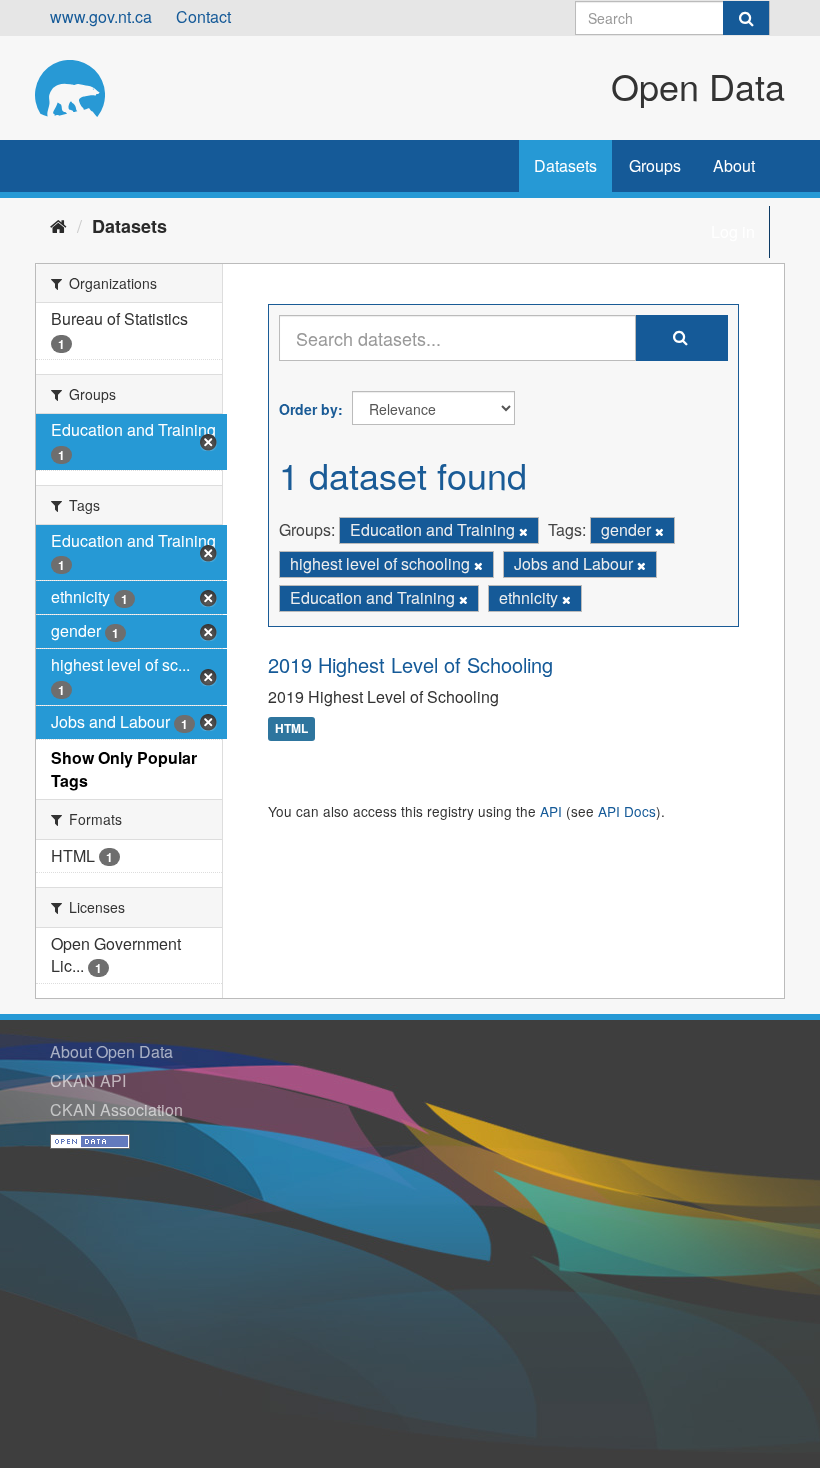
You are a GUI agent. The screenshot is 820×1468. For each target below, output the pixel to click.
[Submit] (746, 18)
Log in (733, 231)
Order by (308, 409)
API (551, 811)
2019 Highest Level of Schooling (410, 664)
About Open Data (111, 1051)
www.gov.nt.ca (101, 16)
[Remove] (523, 531)
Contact (203, 16)
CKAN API (88, 1080)
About (734, 165)
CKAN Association (116, 1109)
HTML (291, 729)
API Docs (627, 811)
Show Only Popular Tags (124, 769)
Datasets (565, 165)
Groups (655, 165)
